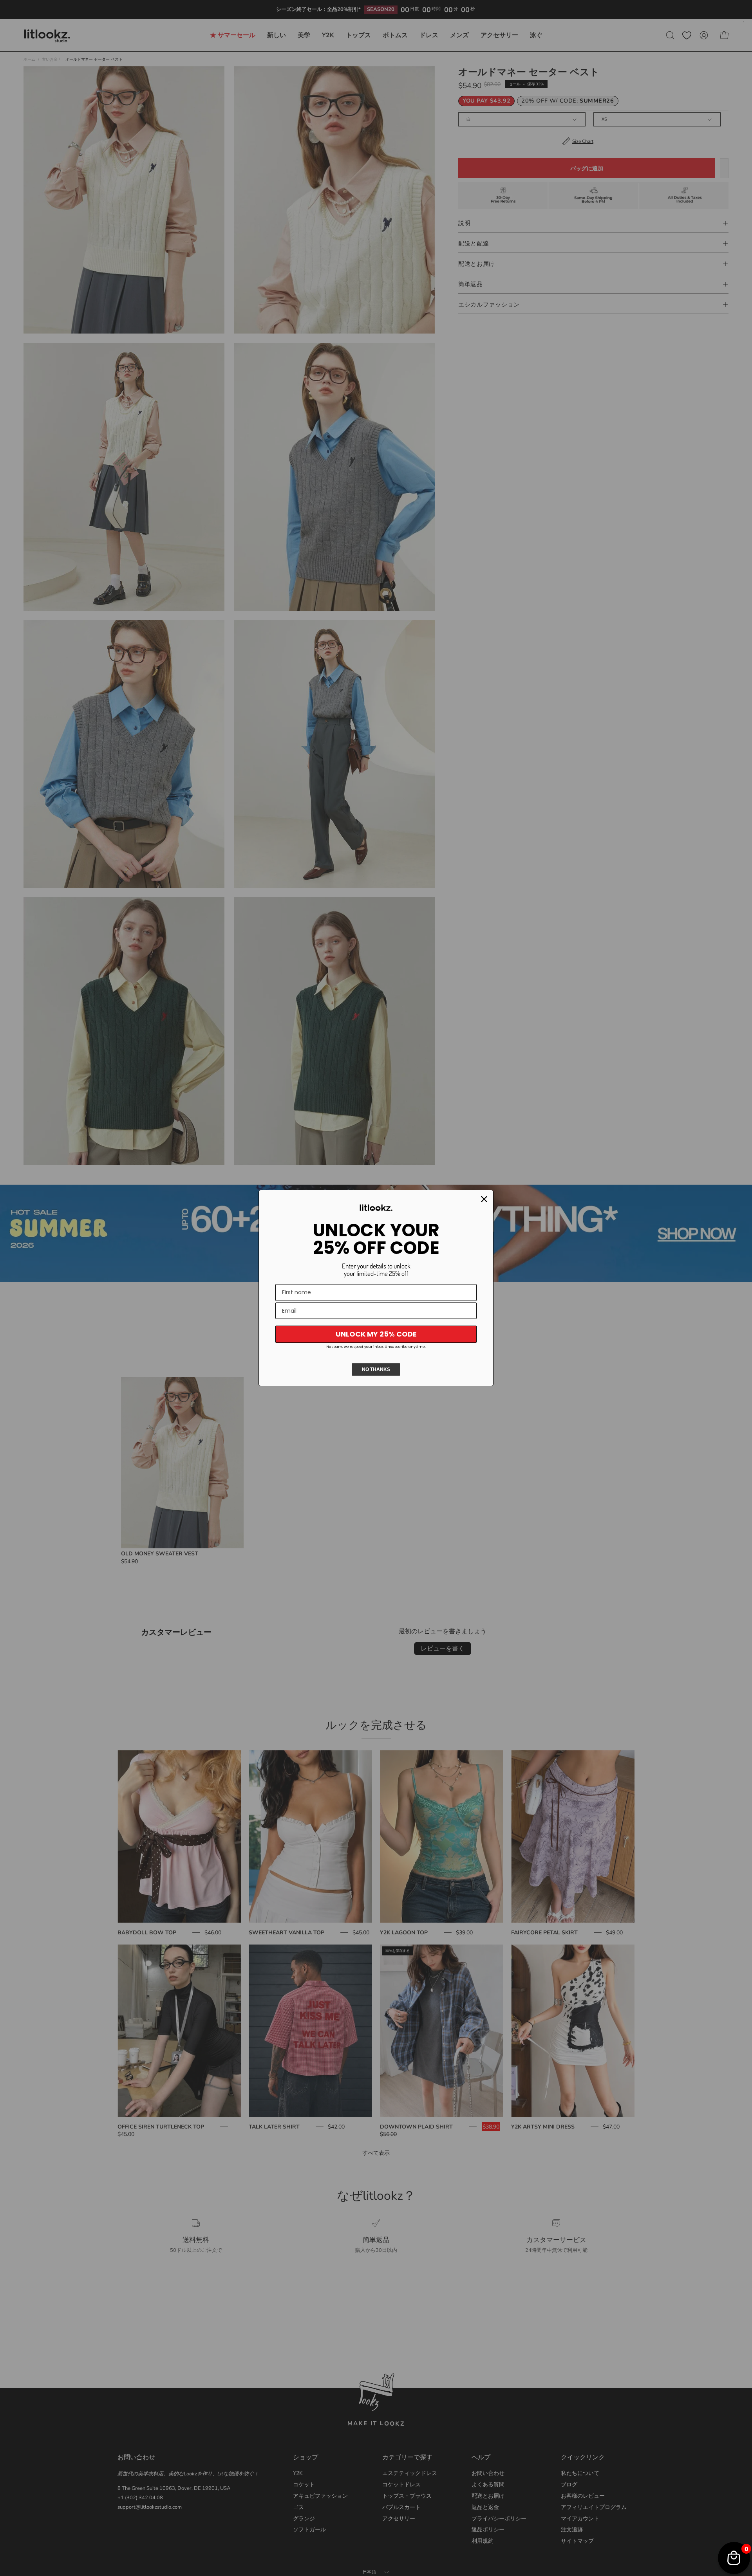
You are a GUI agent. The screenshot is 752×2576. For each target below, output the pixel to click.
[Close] (484, 1199)
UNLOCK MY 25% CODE (376, 1334)
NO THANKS (376, 1369)
